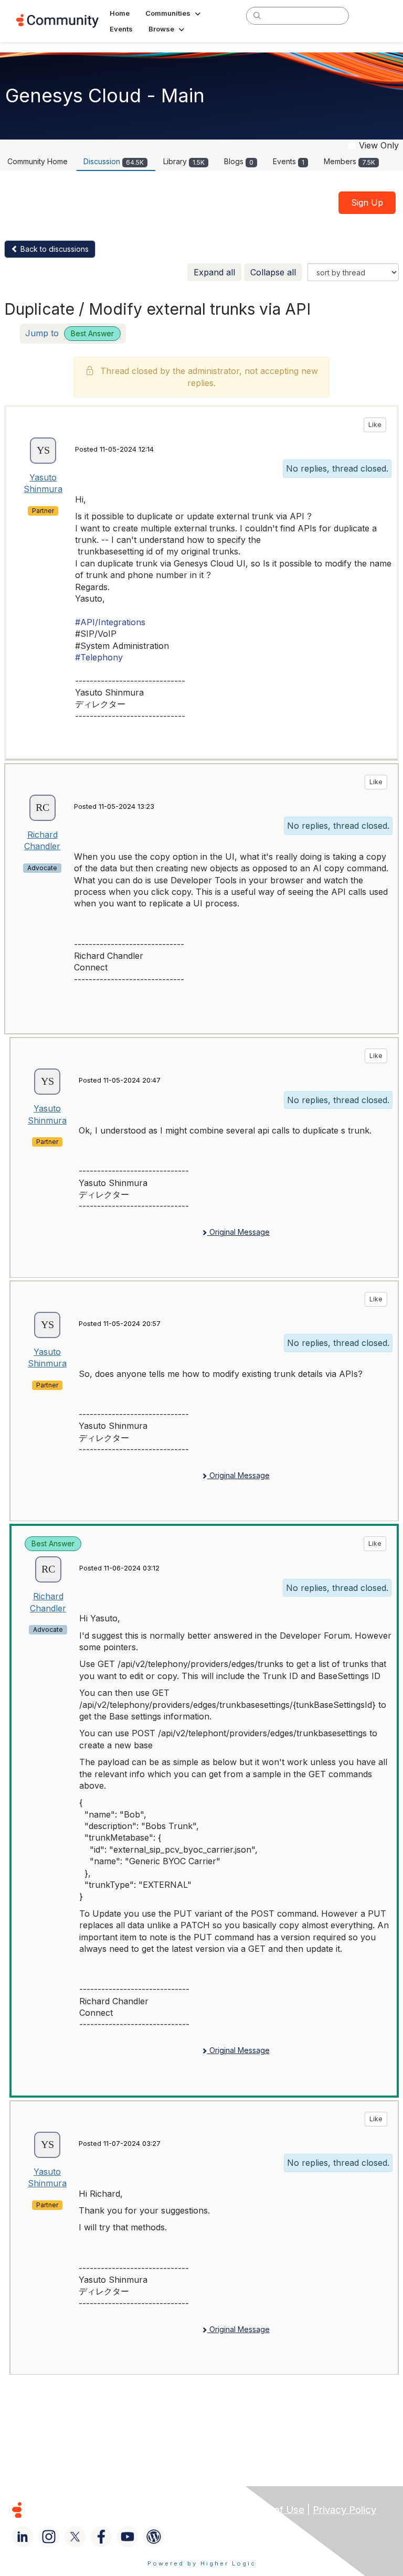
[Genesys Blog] (154, 2537)
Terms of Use (273, 2510)
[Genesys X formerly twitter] (75, 2537)
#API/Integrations (110, 622)
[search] (257, 15)
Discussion (114, 161)
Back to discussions (54, 249)
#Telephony (99, 657)
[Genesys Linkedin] (23, 2537)
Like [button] (375, 425)
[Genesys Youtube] (128, 2537)
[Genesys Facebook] (101, 2537)
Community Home (38, 161)
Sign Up (367, 202)
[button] (174, 13)
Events (289, 161)
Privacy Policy (344, 2510)
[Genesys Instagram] (49, 2537)
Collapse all (273, 272)
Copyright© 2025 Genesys (89, 2510)
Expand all (214, 272)
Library (184, 161)
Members (349, 161)
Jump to (70, 333)
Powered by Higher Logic (202, 2563)
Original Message (238, 1232)
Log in (373, 15)
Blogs (239, 161)
